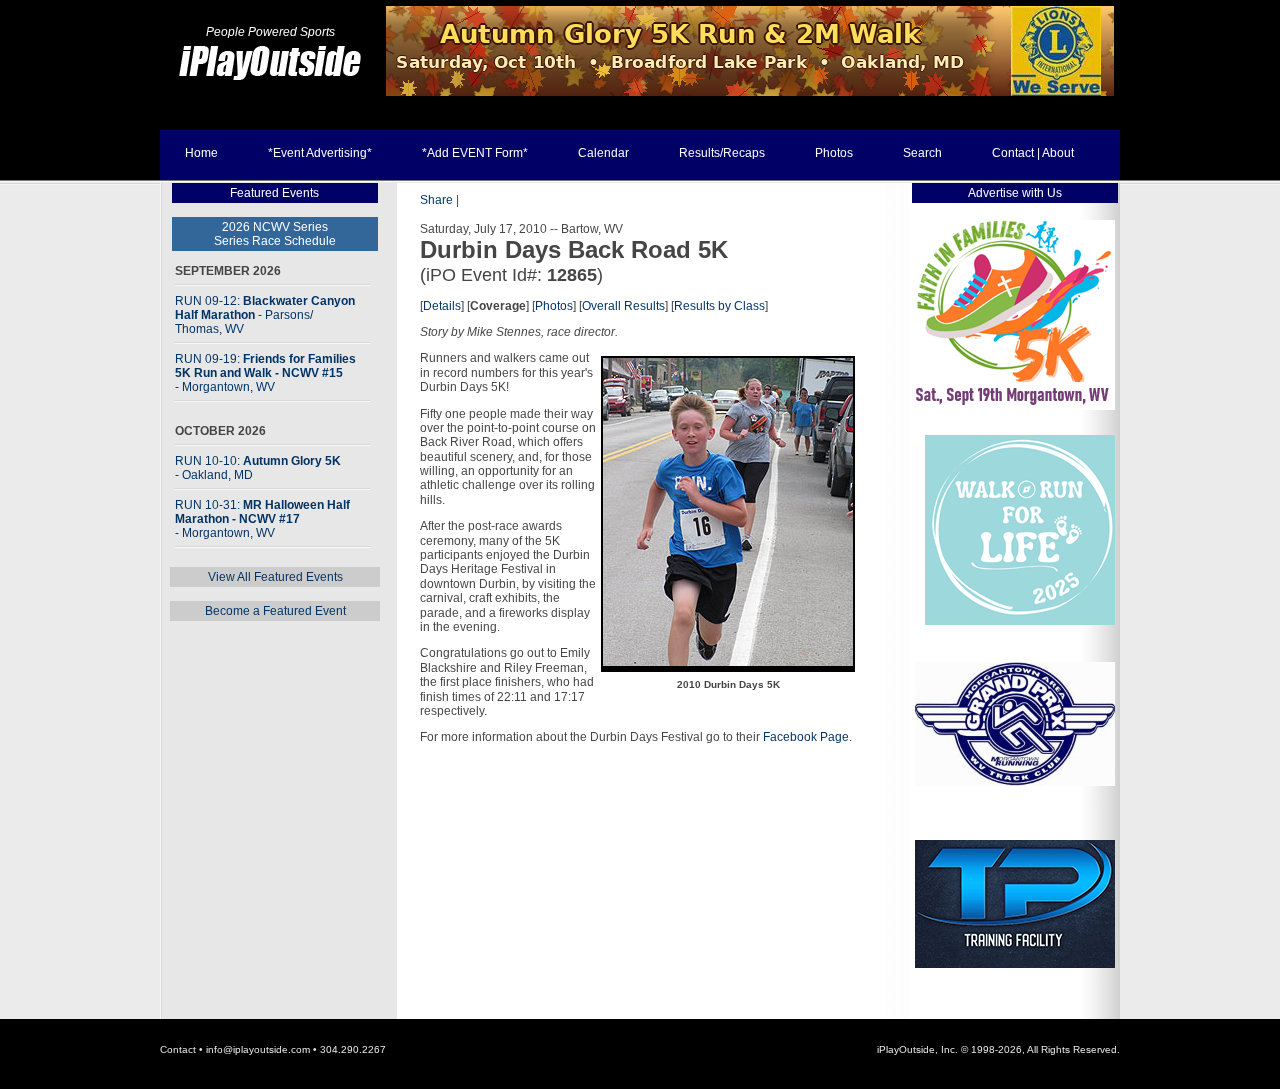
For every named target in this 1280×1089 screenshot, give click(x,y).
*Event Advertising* (320, 153)
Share (436, 200)
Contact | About (1033, 153)
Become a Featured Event (275, 611)
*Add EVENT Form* (475, 153)
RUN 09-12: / (265, 315)
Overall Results (623, 306)
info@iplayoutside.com (258, 1049)
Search (922, 153)
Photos (834, 153)
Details (442, 306)
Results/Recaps (722, 153)
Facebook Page (806, 737)
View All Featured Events (275, 577)
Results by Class (719, 306)
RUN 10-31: (262, 519)
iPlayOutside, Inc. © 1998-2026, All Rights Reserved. (998, 1049)
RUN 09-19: (265, 373)
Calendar (603, 153)
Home (201, 153)
